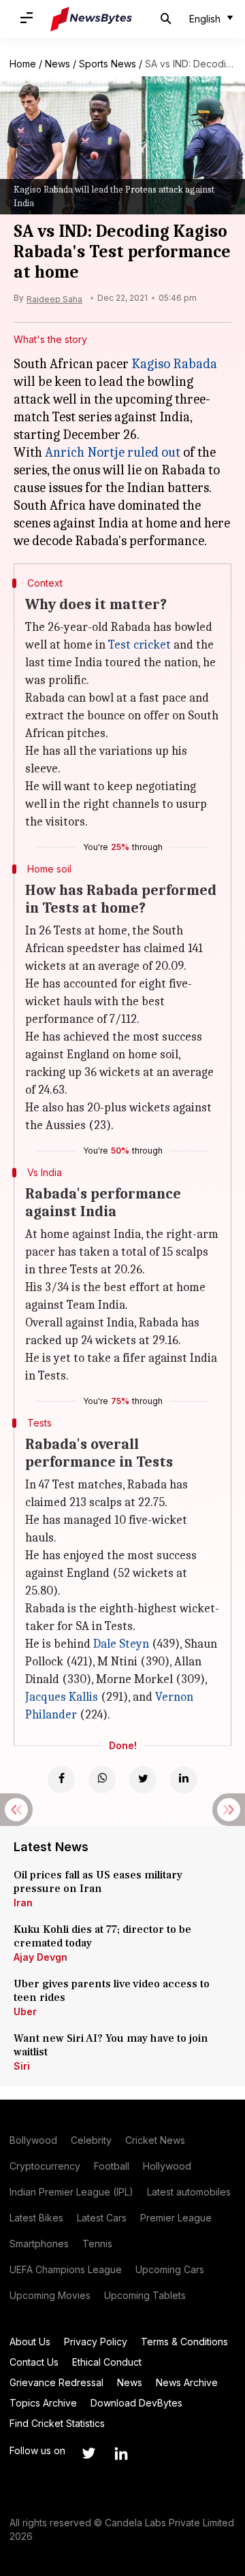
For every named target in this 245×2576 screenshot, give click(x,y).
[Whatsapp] (102, 1780)
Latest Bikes (36, 2218)
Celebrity (91, 2140)
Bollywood (33, 2140)
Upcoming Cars (170, 2269)
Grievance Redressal (56, 2382)
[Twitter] (143, 1780)
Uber (25, 2011)
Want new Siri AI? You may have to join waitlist (111, 2045)
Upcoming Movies (50, 2295)
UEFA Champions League (66, 2269)
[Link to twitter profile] (88, 2453)
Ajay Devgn (40, 1957)
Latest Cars (102, 2218)
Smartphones (39, 2244)
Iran (23, 1903)
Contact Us (34, 2362)
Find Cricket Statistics (57, 2423)
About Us (30, 2342)
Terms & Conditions (184, 2342)
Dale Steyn (121, 1644)
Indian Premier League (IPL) (71, 2192)
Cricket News (155, 2140)
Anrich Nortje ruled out (113, 452)
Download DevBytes (136, 2403)
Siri (22, 2066)
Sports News (108, 64)
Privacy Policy (96, 2342)
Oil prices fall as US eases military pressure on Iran (98, 1882)
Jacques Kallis (62, 1697)
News (58, 64)
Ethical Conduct (107, 2362)
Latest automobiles (189, 2192)
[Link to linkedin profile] (121, 2453)
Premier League (176, 2218)
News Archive (187, 2382)
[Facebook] (61, 1780)
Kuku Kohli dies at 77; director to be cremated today (102, 1936)
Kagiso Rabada (174, 364)
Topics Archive (43, 2403)
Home (23, 64)
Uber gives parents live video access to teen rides (112, 1991)
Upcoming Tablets (145, 2295)
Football (112, 2166)
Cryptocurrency (45, 2166)
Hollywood (167, 2166)
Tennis (97, 2244)
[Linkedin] (184, 1780)
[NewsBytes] (91, 19)
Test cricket (140, 645)
